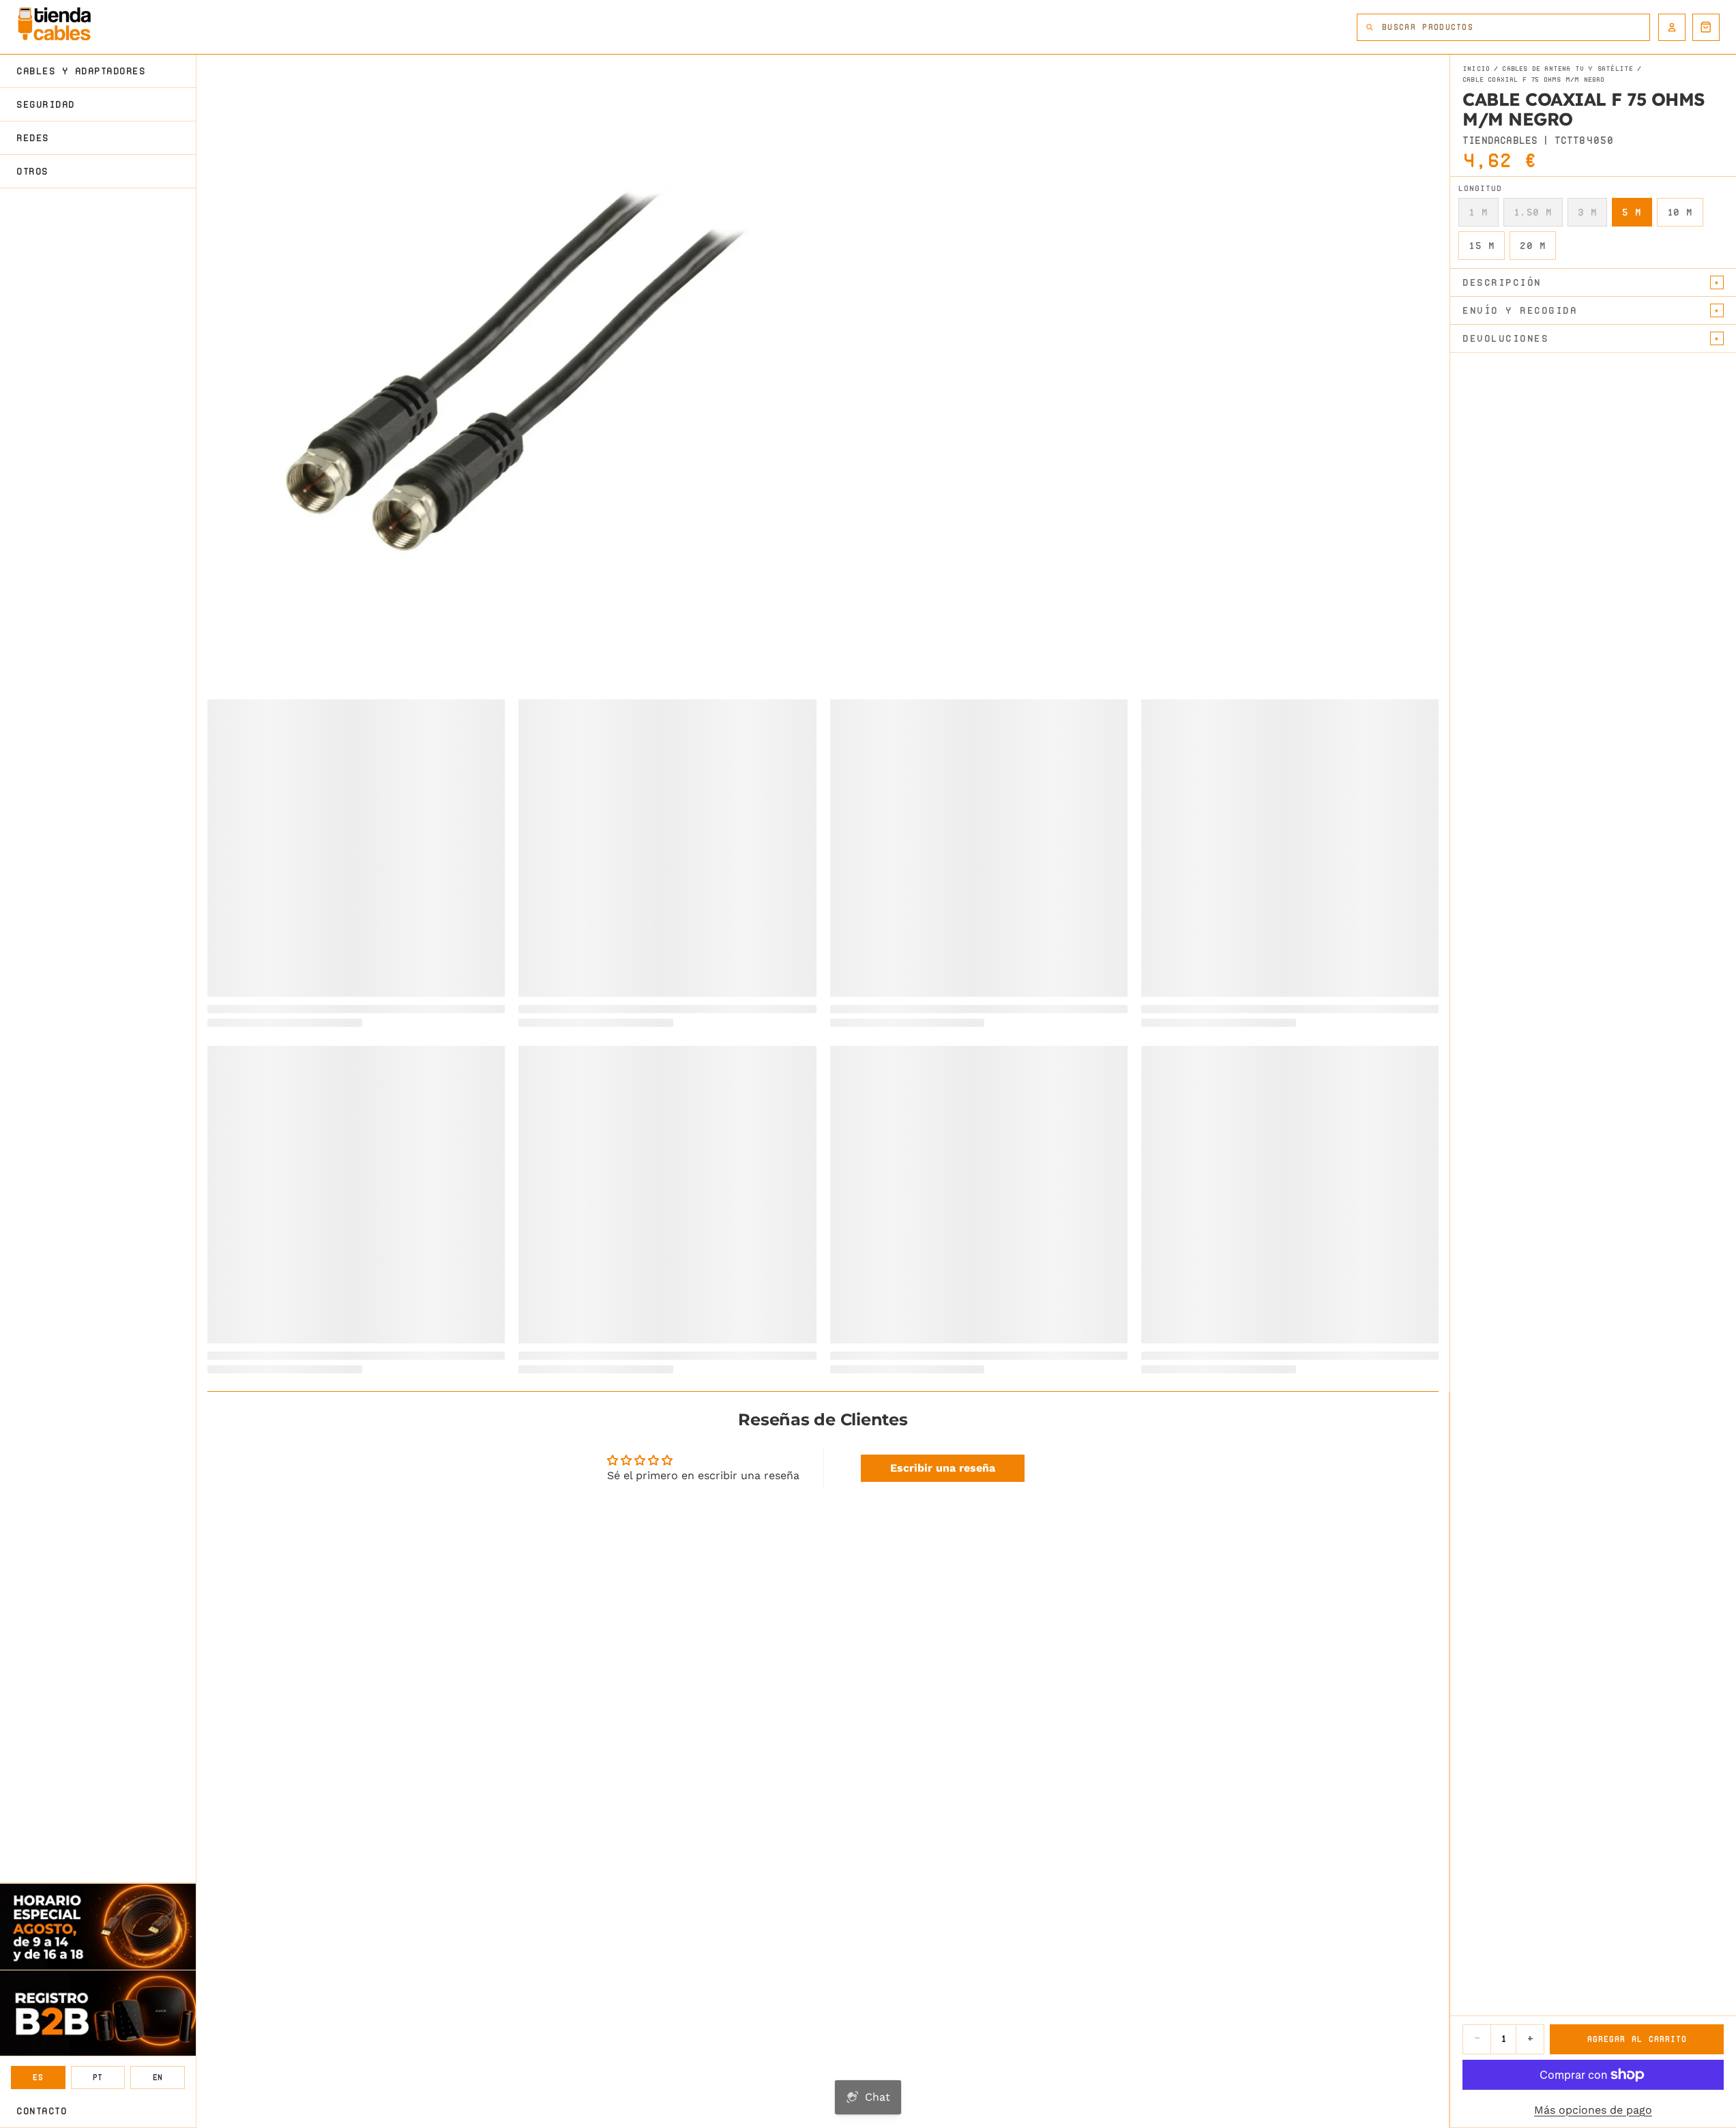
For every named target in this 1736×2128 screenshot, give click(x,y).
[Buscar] (1370, 27)
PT (98, 2077)
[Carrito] (1706, 27)
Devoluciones (1505, 338)
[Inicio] (54, 24)
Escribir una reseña (943, 1468)
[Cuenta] (1672, 27)
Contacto (42, 2111)
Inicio (1476, 69)
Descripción (1502, 282)
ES (38, 2077)
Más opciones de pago (1593, 2110)
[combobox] (1516, 27)
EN (158, 2077)
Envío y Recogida (1520, 310)
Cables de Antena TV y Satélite (1568, 69)
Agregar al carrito (1637, 2039)
